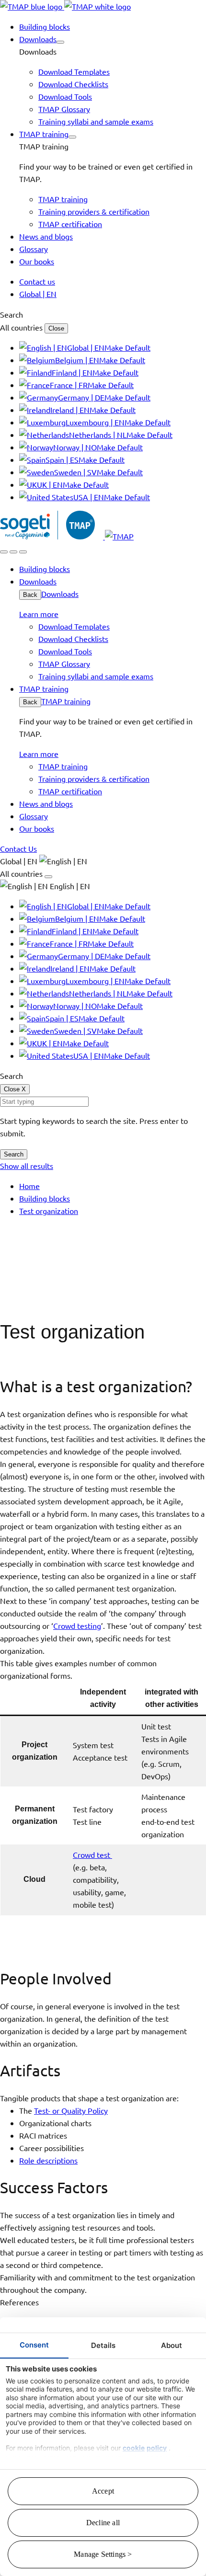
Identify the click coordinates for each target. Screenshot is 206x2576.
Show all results (27, 1166)
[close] (13, 552)
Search (14, 1154)
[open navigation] (23, 552)
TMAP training (66, 701)
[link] (65, 6)
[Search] (4, 552)
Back (30, 595)
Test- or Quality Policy (71, 2110)
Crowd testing (77, 1626)
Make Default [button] (127, 347)
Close (56, 328)
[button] (60, 42)
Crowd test (92, 1855)
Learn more (39, 614)
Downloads (60, 594)
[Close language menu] (48, 877)
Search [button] (11, 314)
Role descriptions (48, 2160)
